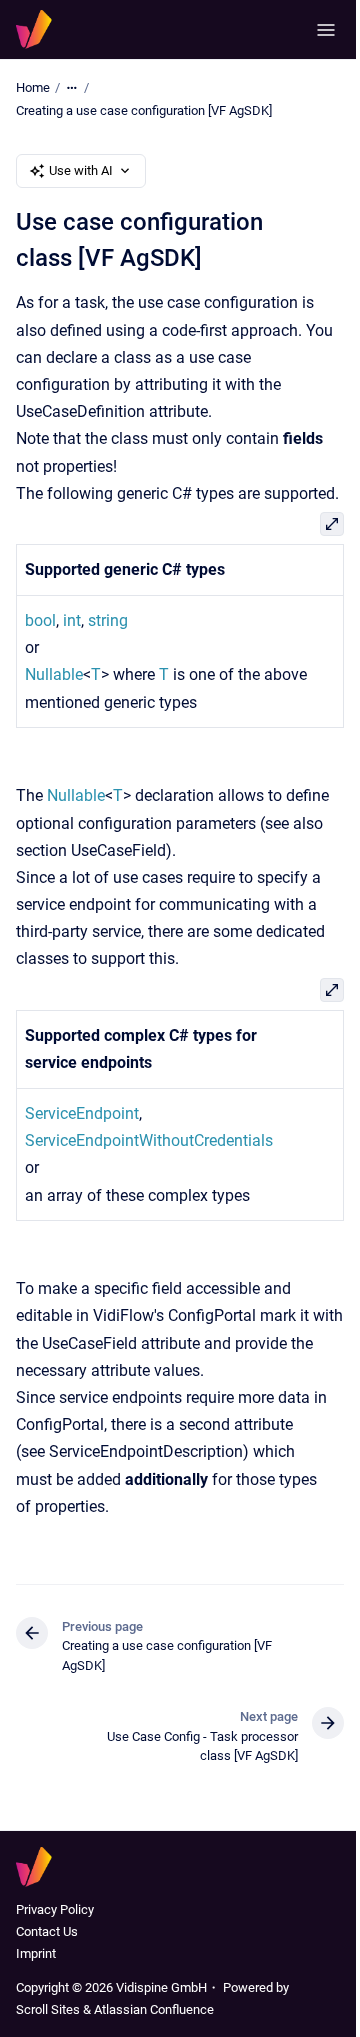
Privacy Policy (55, 1909)
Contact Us (47, 1931)
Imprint (36, 1953)
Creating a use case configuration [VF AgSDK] (144, 110)
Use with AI (81, 170)
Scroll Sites (48, 2009)
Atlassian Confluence (154, 2009)
